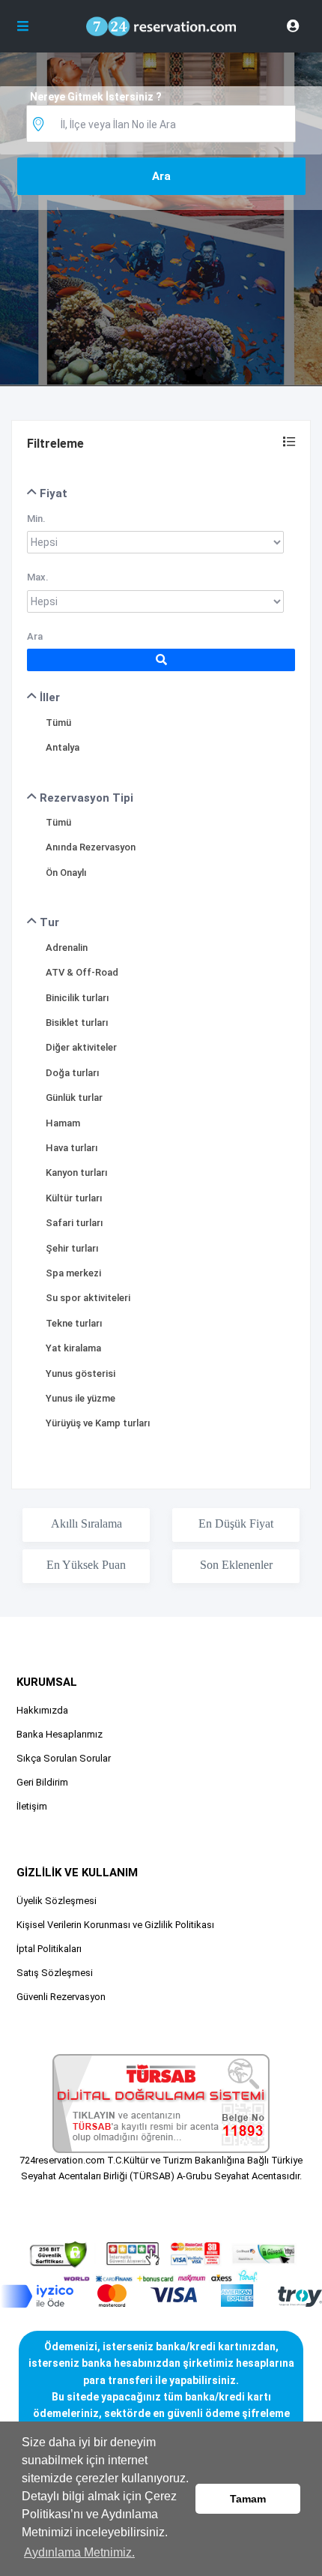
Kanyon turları (77, 1173)
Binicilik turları (78, 998)
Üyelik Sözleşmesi (57, 1901)
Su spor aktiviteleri (88, 1298)
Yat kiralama (73, 1348)
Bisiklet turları (77, 1023)
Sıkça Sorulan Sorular (64, 1758)
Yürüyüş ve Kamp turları (98, 1423)
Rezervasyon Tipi (85, 798)
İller (48, 697)
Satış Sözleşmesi (55, 1973)
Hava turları (72, 1148)
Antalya (63, 747)
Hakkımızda (42, 1710)
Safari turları (75, 1223)
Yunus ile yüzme (80, 1398)
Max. (38, 577)
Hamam (63, 1123)
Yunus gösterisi (80, 1373)
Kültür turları (74, 1198)
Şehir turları (72, 1248)
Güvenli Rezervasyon (61, 1997)
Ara (35, 636)
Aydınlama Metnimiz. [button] (79, 2552)
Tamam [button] (248, 2499)
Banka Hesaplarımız (60, 1734)
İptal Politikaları (49, 1949)
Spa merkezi (73, 1273)
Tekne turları (74, 1323)
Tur (48, 922)
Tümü (58, 723)
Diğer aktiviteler (81, 1047)
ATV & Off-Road (82, 972)
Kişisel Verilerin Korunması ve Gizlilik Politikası (115, 1925)
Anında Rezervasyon (91, 847)
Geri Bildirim (42, 1782)
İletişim (32, 1806)
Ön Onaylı (66, 873)
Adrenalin (67, 948)
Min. (36, 519)
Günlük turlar (74, 1098)
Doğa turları (73, 1073)
